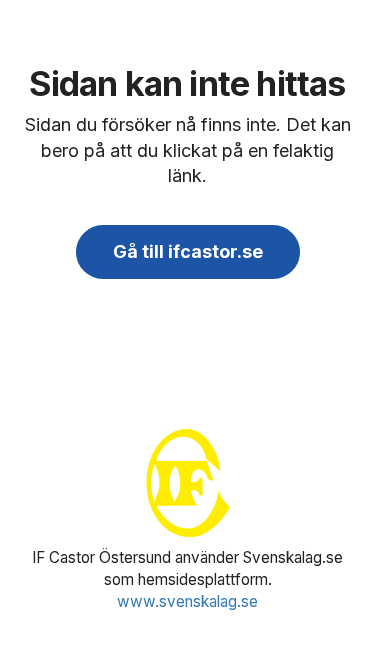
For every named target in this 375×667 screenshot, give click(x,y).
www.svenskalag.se (187, 601)
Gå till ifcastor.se (188, 251)
